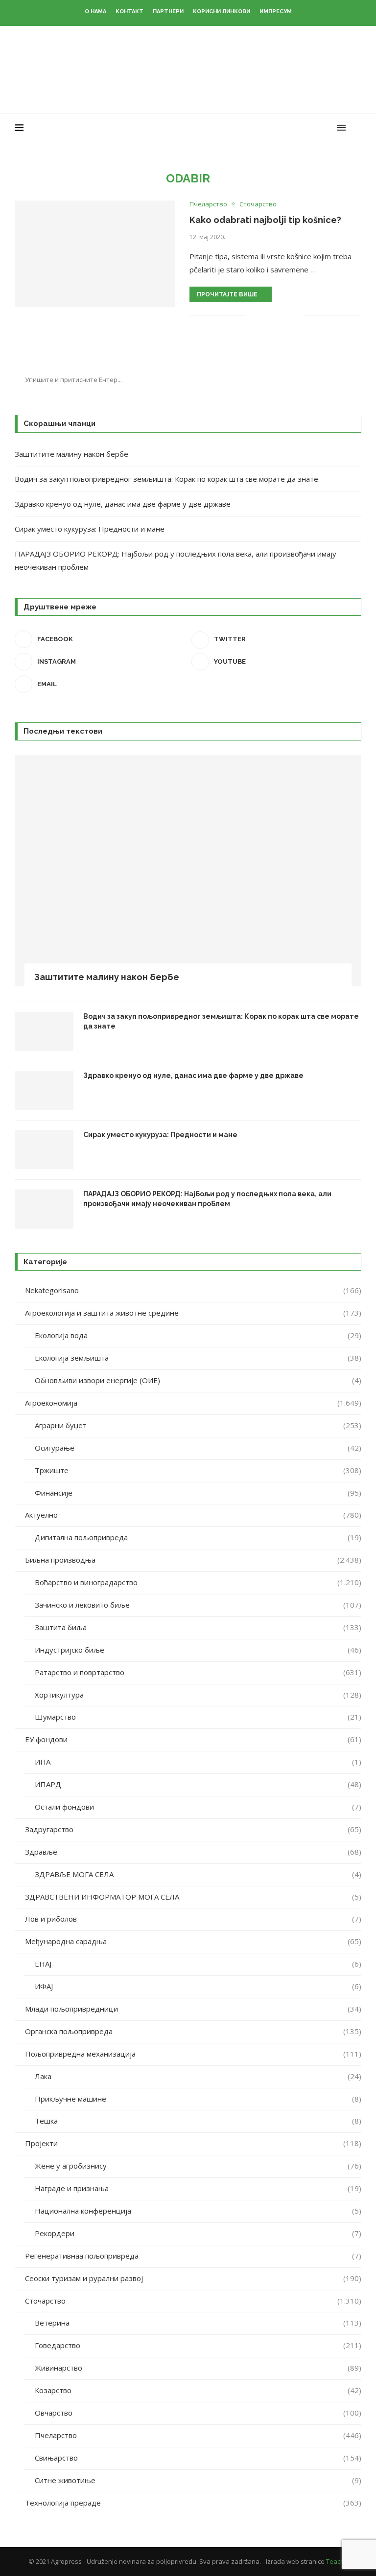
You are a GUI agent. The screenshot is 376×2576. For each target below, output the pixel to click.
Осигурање (198, 1448)
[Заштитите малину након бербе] (188, 871)
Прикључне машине (198, 2099)
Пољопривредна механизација (193, 2054)
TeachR (337, 2561)
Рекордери (198, 2233)
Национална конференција (198, 2211)
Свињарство (198, 2458)
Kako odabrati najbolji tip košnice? (265, 220)
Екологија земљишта (198, 1358)
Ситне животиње (198, 2480)
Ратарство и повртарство (198, 1672)
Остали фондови (198, 1807)
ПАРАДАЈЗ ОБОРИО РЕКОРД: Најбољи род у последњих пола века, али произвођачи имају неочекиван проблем (207, 1199)
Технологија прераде (193, 2503)
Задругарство (193, 1829)
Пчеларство (198, 2435)
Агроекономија (193, 1403)
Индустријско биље (198, 1650)
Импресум (276, 11)
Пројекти (193, 2143)
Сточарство (193, 2301)
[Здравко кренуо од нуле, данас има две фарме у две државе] (44, 1091)
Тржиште (198, 1470)
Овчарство (198, 2413)
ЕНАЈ (198, 1964)
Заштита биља (198, 1627)
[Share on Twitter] (276, 315)
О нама (95, 11)
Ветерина (198, 2323)
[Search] (356, 128)
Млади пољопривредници (193, 2009)
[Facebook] (287, 128)
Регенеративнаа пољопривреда (193, 2256)
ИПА (198, 1762)
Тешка (198, 2121)
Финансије (198, 1493)
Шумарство (198, 1717)
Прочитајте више (227, 294)
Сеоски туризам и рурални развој (193, 2278)
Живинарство (198, 2368)
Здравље (193, 1852)
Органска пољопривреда (193, 2031)
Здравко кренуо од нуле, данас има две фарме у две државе (123, 504)
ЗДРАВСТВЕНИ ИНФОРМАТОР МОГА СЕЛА (193, 1897)
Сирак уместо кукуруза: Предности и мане (90, 529)
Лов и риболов (193, 1919)
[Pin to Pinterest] (287, 315)
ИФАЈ (198, 1986)
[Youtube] (317, 128)
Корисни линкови (222, 11)
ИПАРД (198, 1784)
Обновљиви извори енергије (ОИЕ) (198, 1380)
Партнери (168, 11)
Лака (198, 2076)
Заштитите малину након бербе (71, 454)
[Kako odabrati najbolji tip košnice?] (95, 254)
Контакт (129, 11)
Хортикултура (198, 1695)
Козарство (198, 2390)
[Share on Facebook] (266, 315)
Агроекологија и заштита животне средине (193, 1313)
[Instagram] (307, 128)
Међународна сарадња (193, 1941)
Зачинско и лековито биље (198, 1605)
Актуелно (193, 1515)
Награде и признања (198, 2188)
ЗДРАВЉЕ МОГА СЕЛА (198, 1874)
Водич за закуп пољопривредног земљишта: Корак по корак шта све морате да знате (166, 479)
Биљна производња (193, 1560)
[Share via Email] (297, 315)
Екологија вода (198, 1335)
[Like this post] (254, 315)
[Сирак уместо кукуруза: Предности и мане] (44, 1150)
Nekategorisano (193, 1290)
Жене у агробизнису (198, 2166)
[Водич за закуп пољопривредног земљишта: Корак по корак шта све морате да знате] (44, 1031)
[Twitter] (297, 128)
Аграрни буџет (198, 1425)
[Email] (328, 128)
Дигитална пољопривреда (198, 1537)
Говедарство (198, 2345)
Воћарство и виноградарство (198, 1582)
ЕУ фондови (193, 1739)
